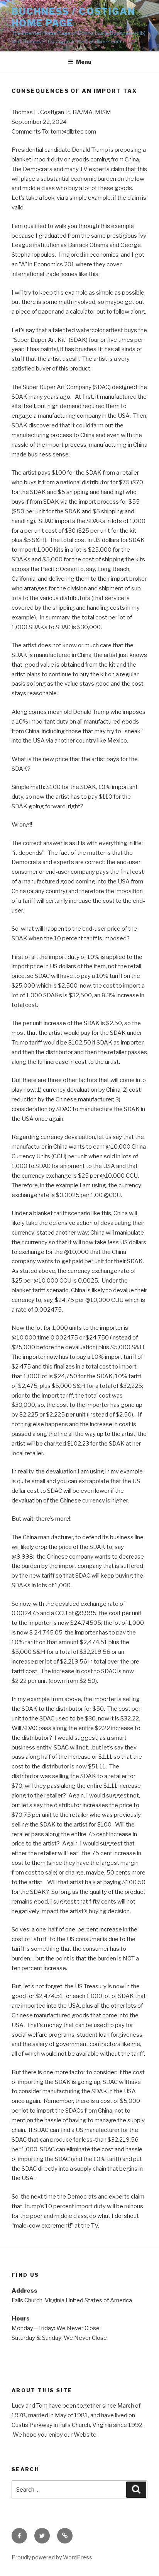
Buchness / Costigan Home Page (73, 17)
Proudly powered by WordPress (52, 2557)
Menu (84, 62)
